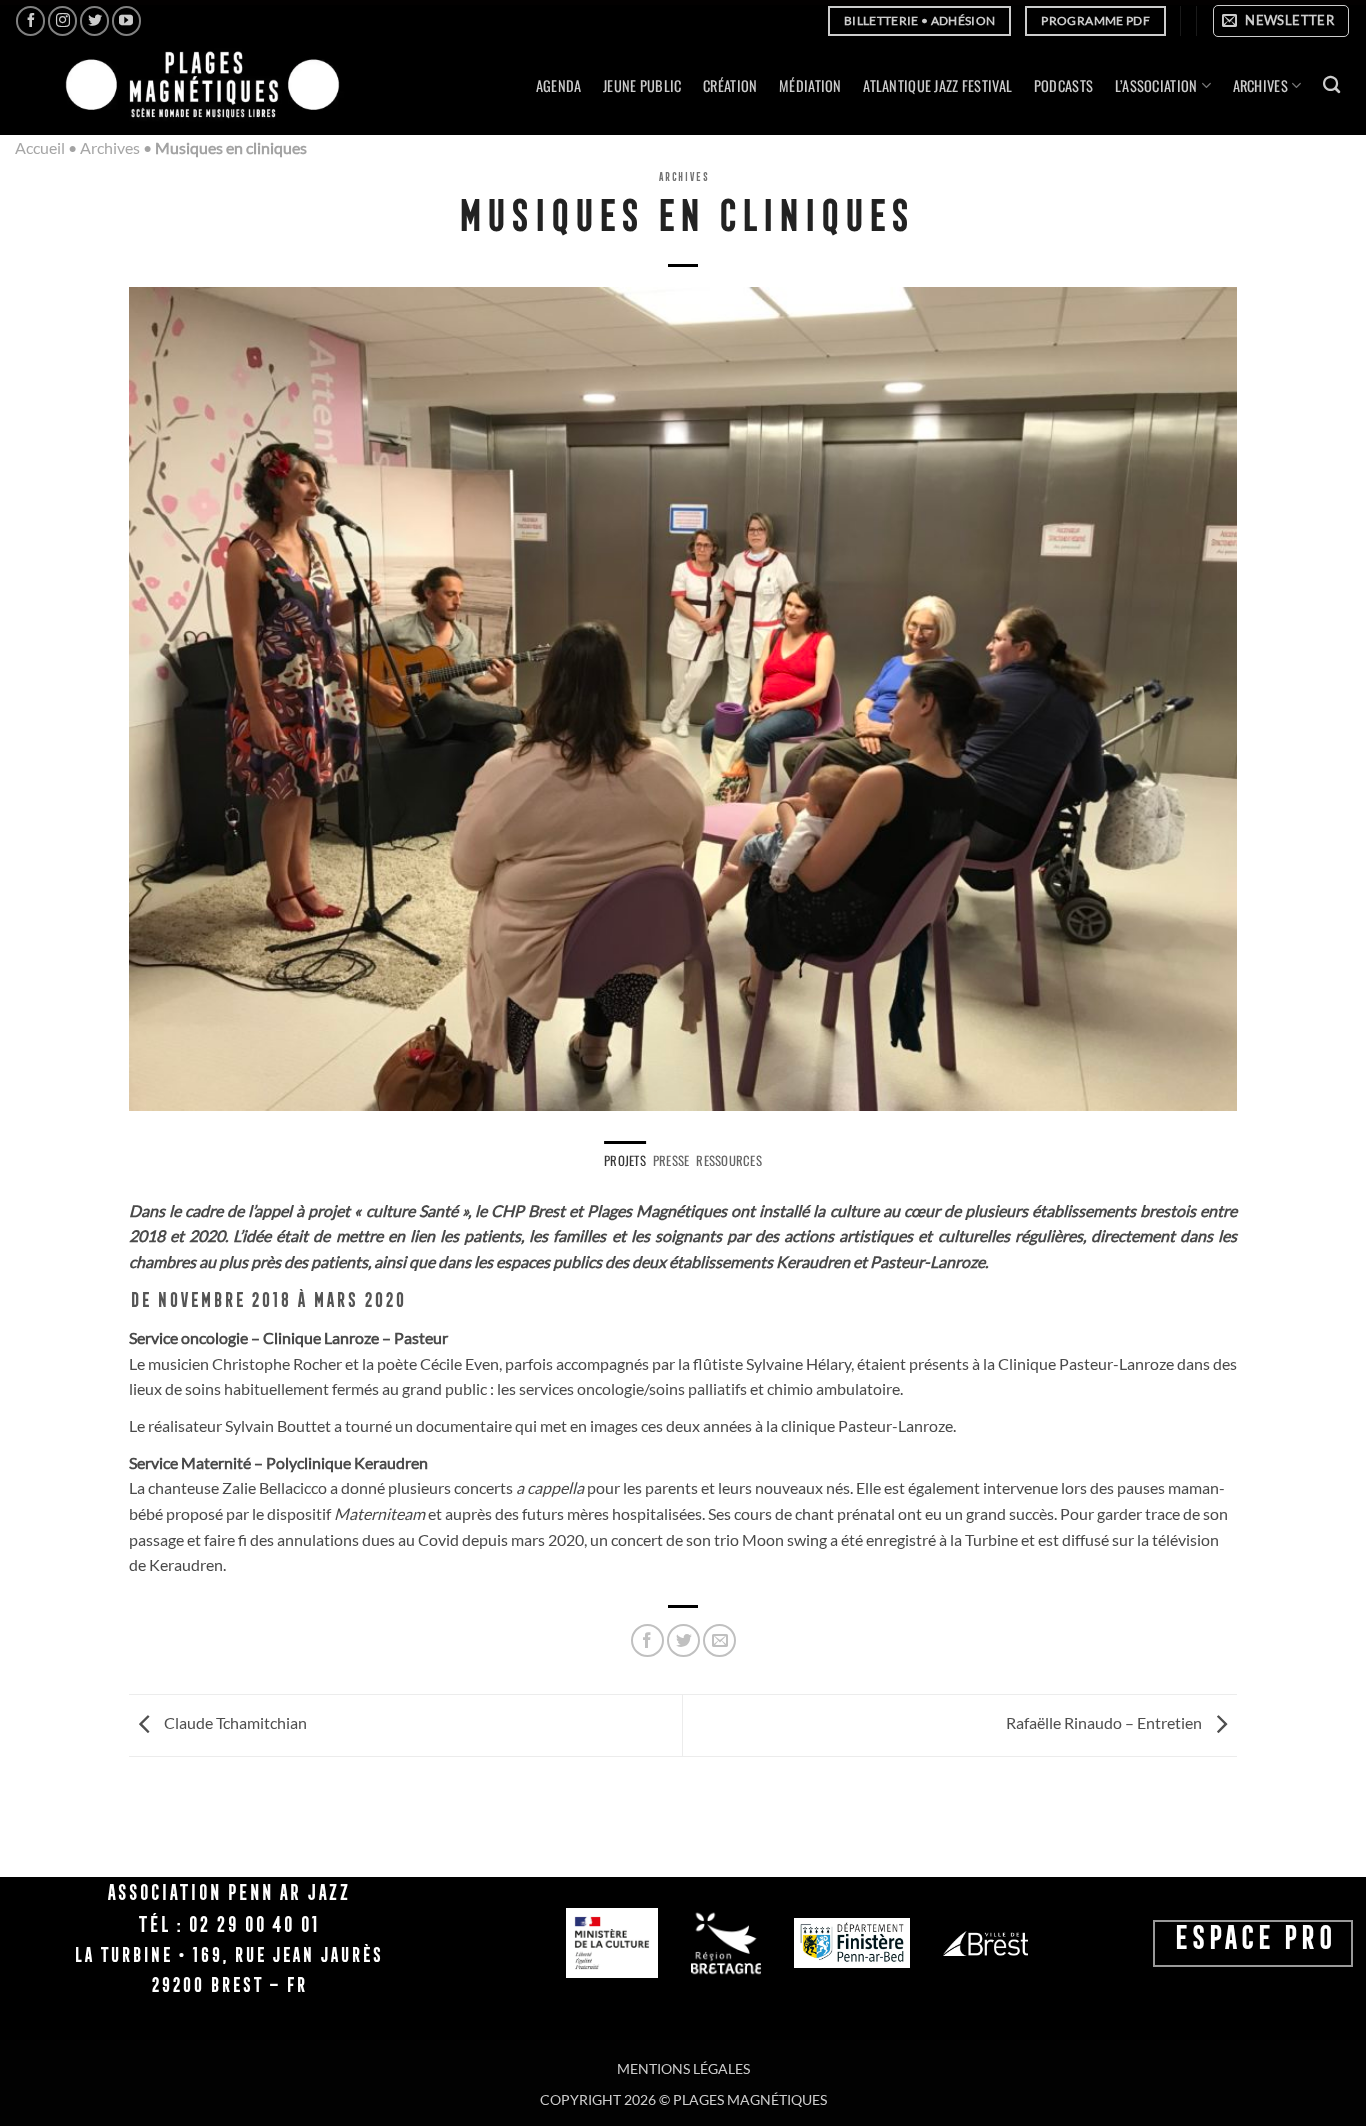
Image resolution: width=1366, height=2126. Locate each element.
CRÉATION (730, 85)
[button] (1281, 21)
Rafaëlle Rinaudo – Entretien (1105, 1723)
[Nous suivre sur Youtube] (126, 20)
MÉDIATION (810, 85)
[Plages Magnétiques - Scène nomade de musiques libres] (196, 86)
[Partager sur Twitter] (683, 1640)
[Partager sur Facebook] (647, 1640)
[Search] (1331, 85)
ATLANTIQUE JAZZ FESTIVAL (937, 85)
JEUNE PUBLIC (642, 85)
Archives (110, 147)
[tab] (625, 1161)
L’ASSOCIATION (1156, 85)
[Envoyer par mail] (719, 1640)
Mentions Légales (683, 2068)
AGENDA (559, 85)
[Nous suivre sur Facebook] (30, 20)
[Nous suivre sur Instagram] (62, 20)
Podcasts (1063, 85)
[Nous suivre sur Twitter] (94, 20)
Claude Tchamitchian (234, 1723)
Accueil (40, 147)
